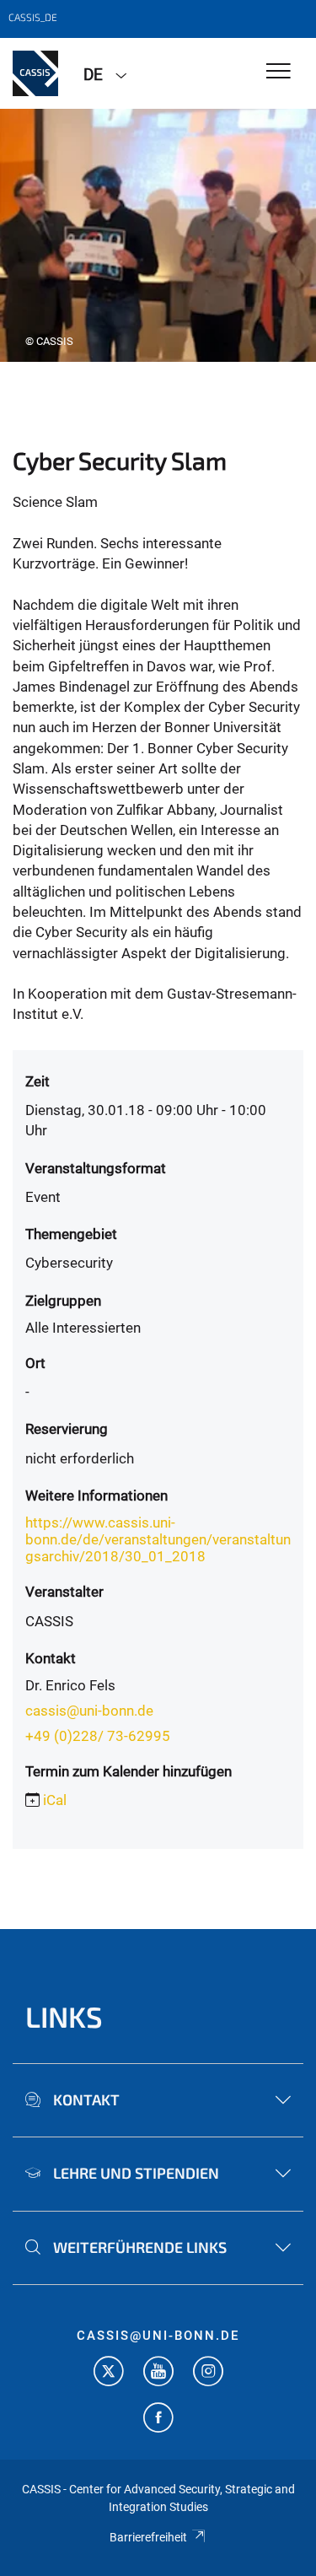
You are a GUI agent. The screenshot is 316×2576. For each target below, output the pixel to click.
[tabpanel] (158, 235)
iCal (55, 1800)
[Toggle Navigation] (279, 72)
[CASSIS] (35, 73)
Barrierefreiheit (148, 2537)
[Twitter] (109, 2373)
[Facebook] (158, 2420)
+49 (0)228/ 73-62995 (98, 1736)
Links (64, 2016)
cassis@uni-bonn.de (89, 1711)
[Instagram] (208, 2373)
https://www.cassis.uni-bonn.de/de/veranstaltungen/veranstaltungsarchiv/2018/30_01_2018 (158, 1539)
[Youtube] (158, 2373)
